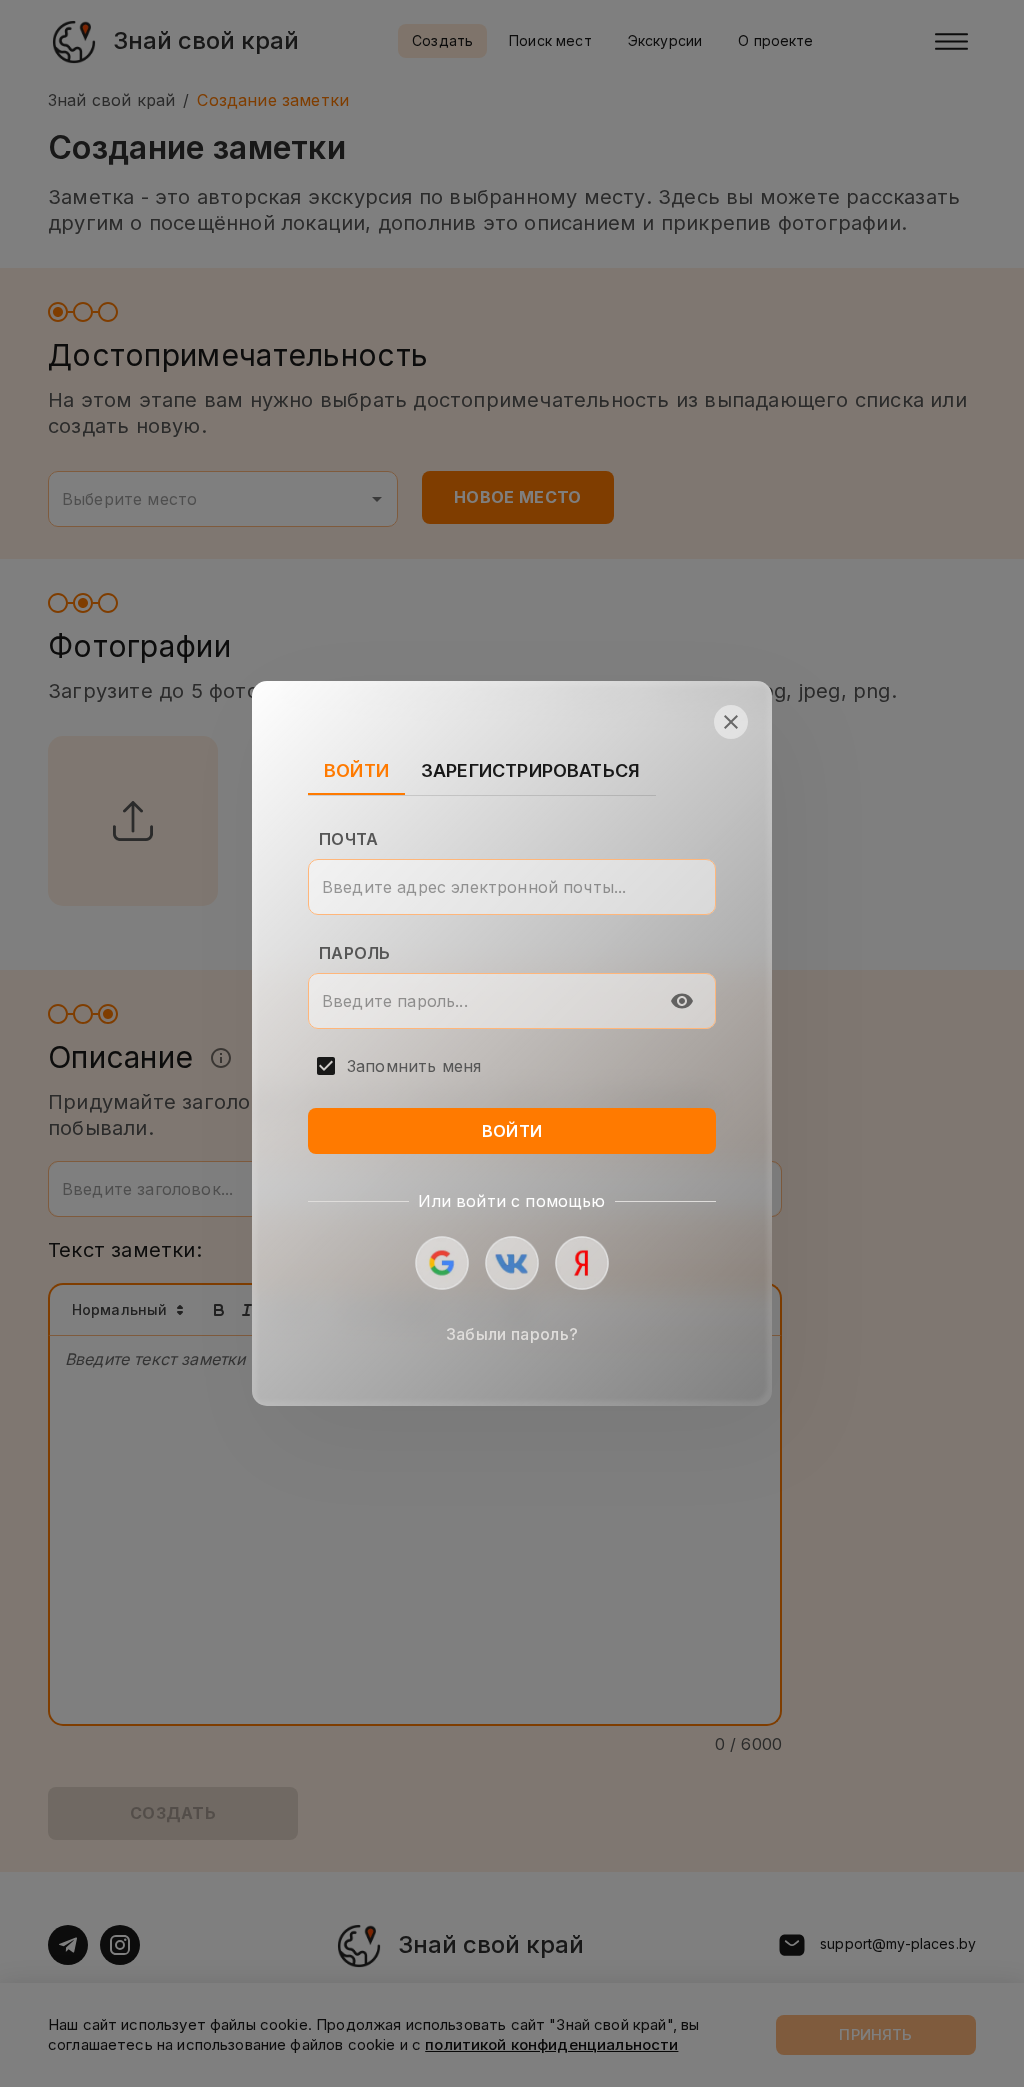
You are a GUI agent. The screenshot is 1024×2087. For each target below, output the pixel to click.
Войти (512, 1131)
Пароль (354, 953)
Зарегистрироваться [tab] (530, 770)
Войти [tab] (356, 770)
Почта (348, 839)
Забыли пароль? (512, 1334)
